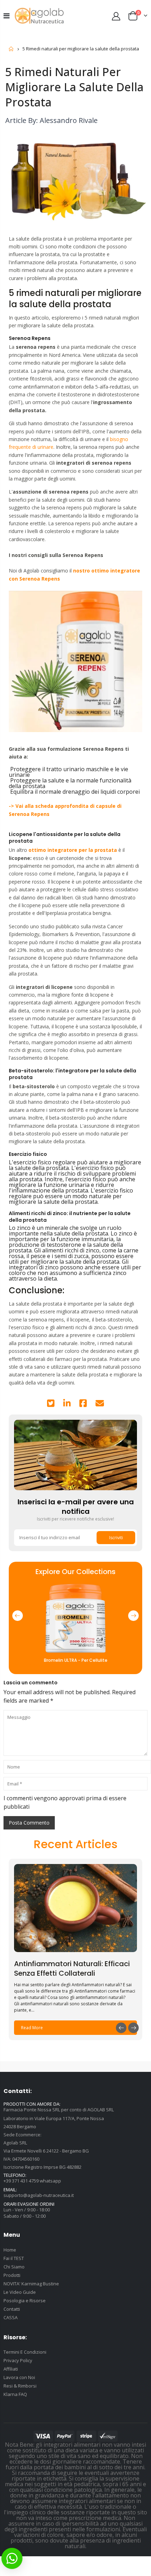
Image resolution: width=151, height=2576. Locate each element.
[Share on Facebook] (83, 1404)
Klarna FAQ (15, 2394)
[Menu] (6, 16)
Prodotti (12, 2275)
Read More (32, 2028)
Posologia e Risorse (25, 2301)
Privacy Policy (18, 2360)
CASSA (11, 2317)
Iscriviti (116, 1538)
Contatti (12, 2309)
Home (11, 49)
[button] (18, 1616)
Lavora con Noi (19, 2377)
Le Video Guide (20, 2292)
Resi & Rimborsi (20, 2386)
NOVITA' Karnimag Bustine (31, 2284)
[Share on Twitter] (51, 1404)
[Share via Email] (100, 1404)
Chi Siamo (14, 2267)
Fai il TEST (14, 2258)
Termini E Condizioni (25, 2352)
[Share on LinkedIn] (67, 1404)
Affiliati (11, 2369)
